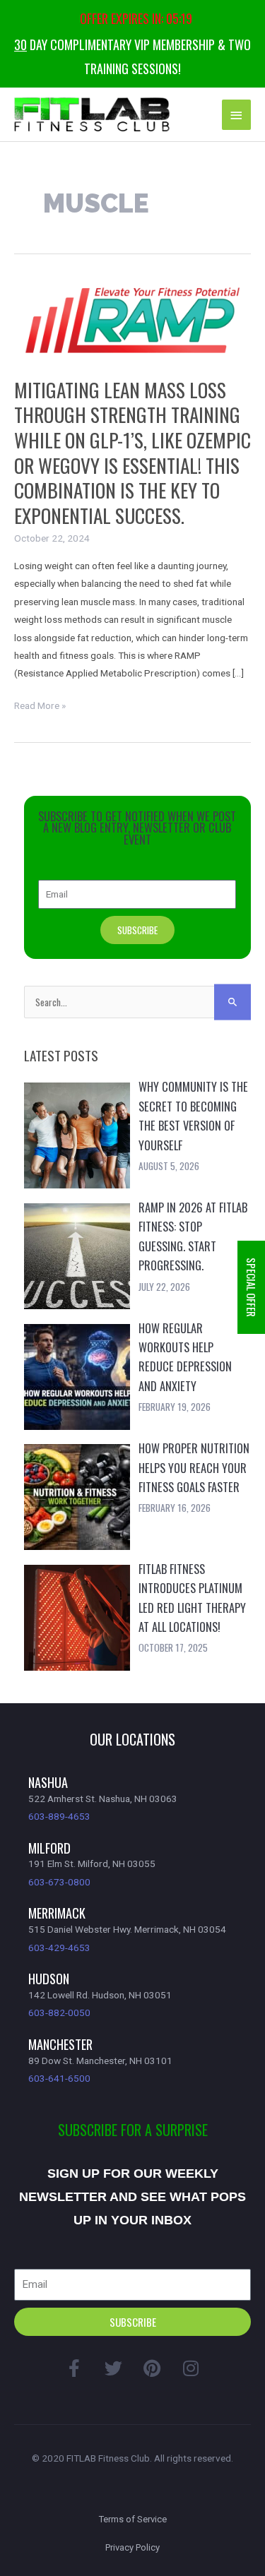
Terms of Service (133, 2519)
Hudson (49, 1978)
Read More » (40, 706)
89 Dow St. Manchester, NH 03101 (100, 2061)
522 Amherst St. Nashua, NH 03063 (103, 1799)
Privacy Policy (132, 2547)
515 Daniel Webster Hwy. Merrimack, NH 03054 (127, 1929)
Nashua (48, 1782)
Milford (49, 1848)
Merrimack (57, 1913)
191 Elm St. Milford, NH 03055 (92, 1864)
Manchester (60, 2044)
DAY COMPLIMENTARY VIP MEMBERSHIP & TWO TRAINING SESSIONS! (132, 56)
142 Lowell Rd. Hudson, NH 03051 (100, 1995)
